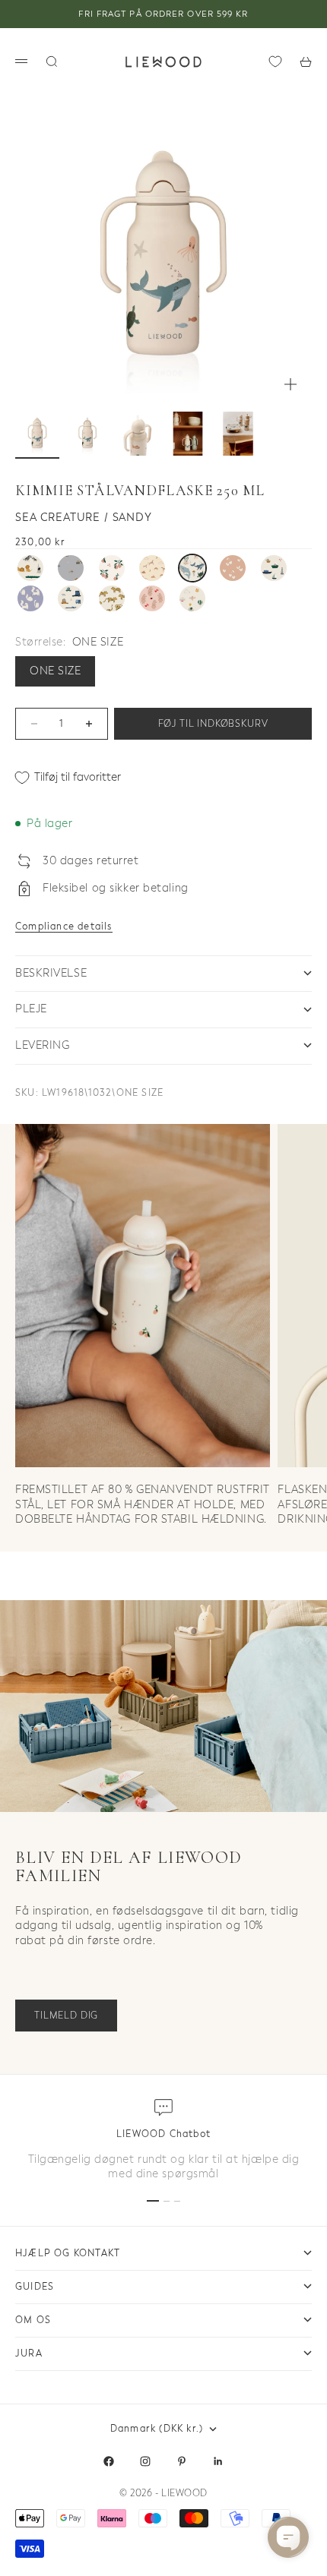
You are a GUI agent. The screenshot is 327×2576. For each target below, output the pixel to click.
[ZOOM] (290, 384)
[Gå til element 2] (87, 434)
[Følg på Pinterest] (182, 2461)
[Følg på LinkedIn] (218, 2461)
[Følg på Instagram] (145, 2461)
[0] (275, 62)
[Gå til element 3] (138, 434)
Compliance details (64, 927)
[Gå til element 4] (188, 434)
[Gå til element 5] (238, 434)
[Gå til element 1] (37, 434)
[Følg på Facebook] (109, 2461)
